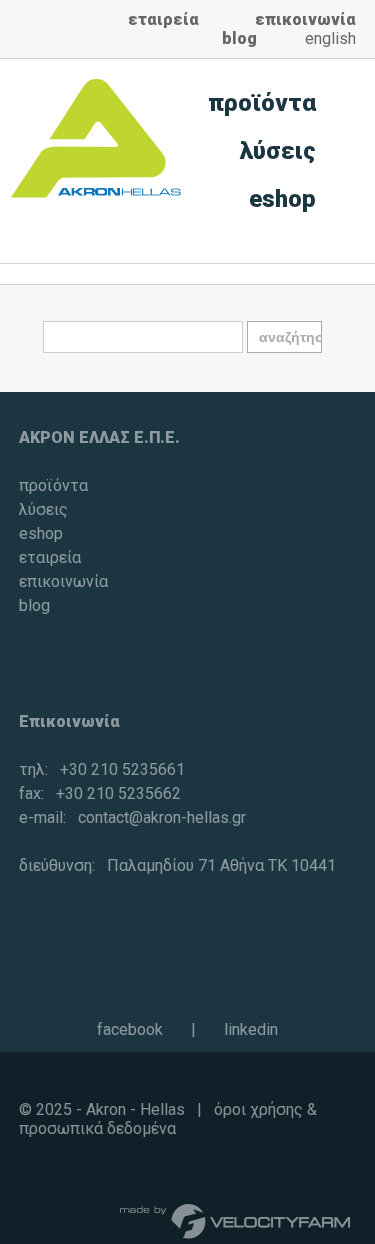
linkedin (251, 1029)
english (330, 38)
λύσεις (278, 151)
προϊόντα (262, 103)
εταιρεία (163, 19)
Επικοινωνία (69, 721)
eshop (282, 199)
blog (239, 38)
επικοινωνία (305, 19)
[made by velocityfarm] (236, 1220)
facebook (130, 1029)
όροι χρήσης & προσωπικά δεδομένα (168, 1119)
